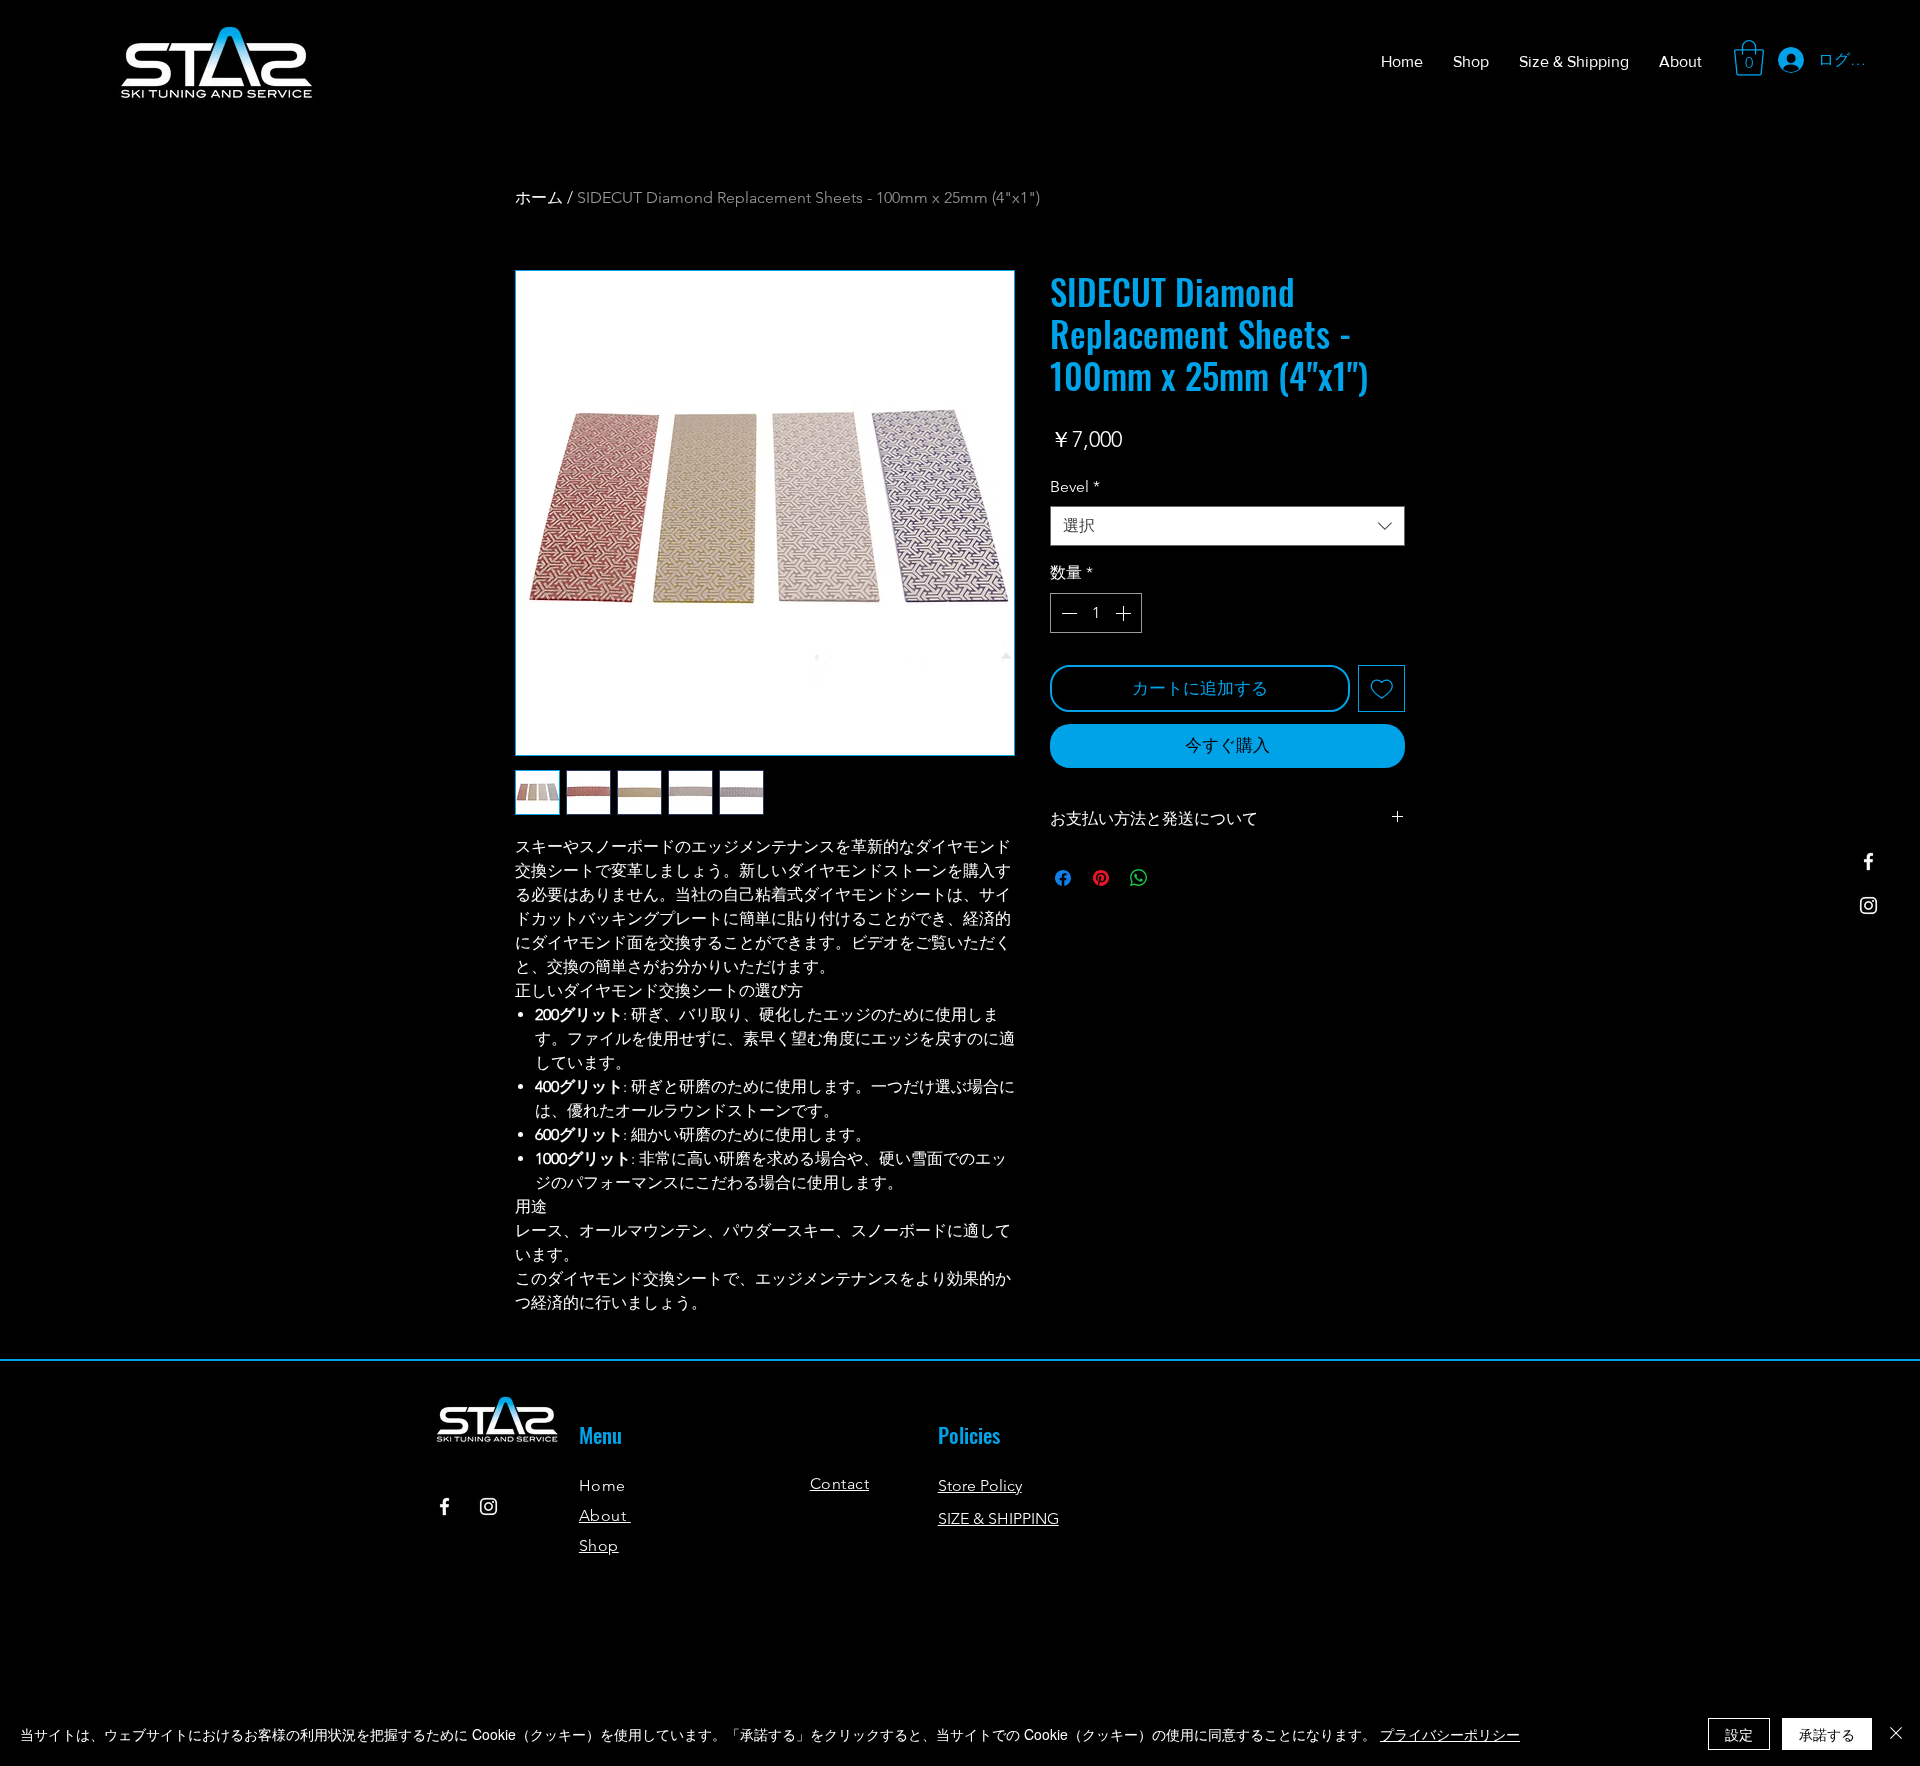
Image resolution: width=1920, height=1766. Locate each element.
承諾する (1827, 1734)
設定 (1739, 1734)
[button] (1749, 58)
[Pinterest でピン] (1101, 878)
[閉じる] (1896, 1734)
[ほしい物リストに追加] (1382, 689)
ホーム (539, 197)
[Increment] (1125, 613)
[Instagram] (1868, 905)
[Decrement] (1067, 613)
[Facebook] (1868, 861)
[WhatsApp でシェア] (1139, 878)
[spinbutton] (1096, 613)
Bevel (1075, 486)
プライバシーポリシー (1450, 1734)
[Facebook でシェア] (1063, 878)
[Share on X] (1177, 878)
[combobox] (1227, 526)
